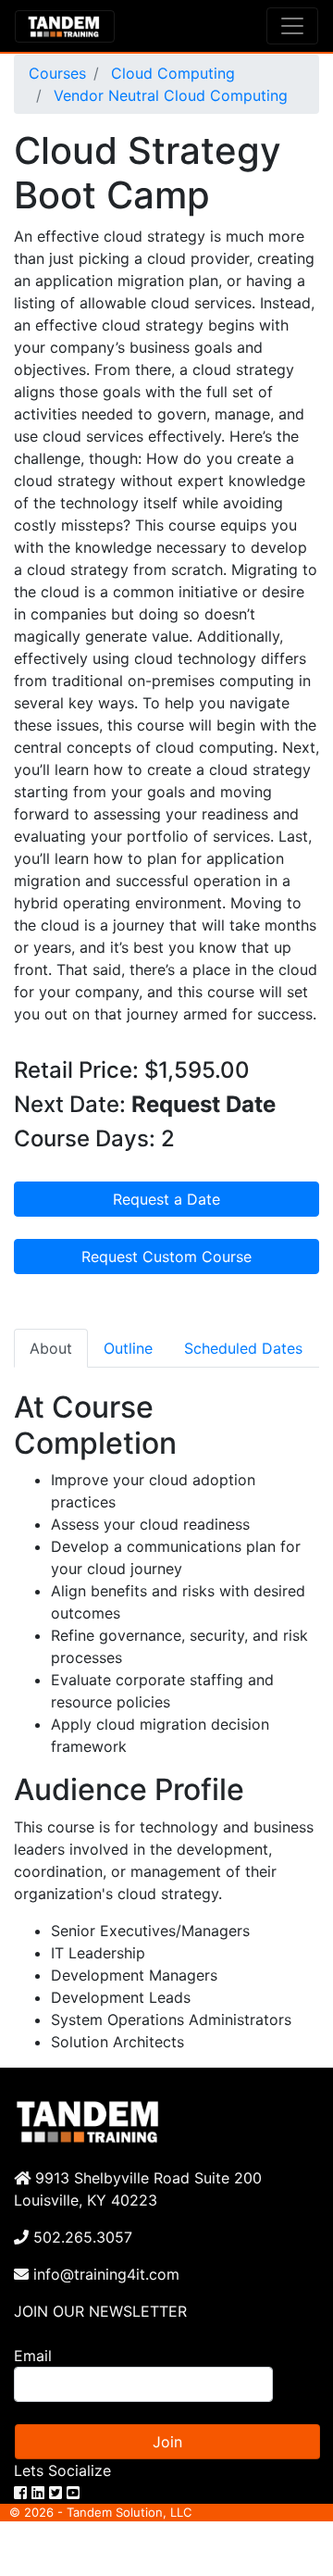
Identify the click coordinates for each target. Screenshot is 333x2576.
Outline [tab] (128, 1348)
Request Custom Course (166, 1257)
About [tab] (51, 1348)
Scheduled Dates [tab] (243, 1348)
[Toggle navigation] (292, 26)
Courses (57, 73)
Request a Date (166, 1199)
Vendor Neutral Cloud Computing (168, 95)
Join (167, 2442)
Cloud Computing (171, 73)
